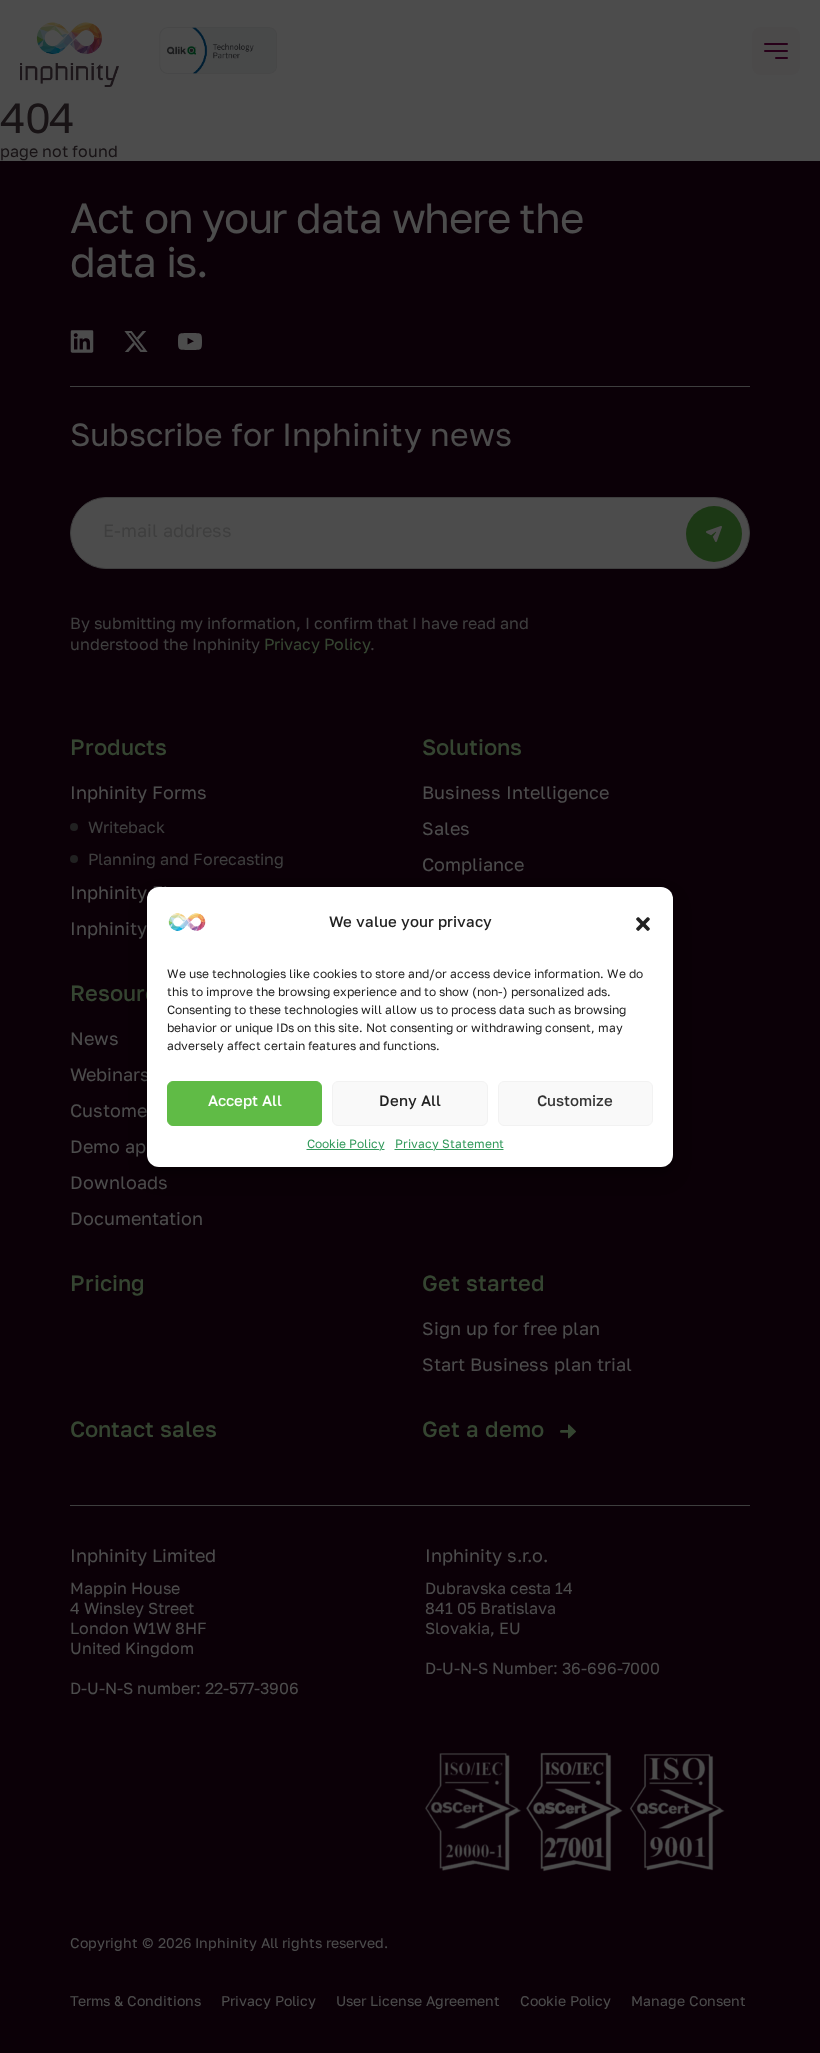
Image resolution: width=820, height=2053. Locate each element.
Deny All (410, 1102)
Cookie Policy (346, 1145)
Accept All (245, 1102)
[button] (643, 924)
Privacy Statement (449, 1145)
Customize (575, 1102)
